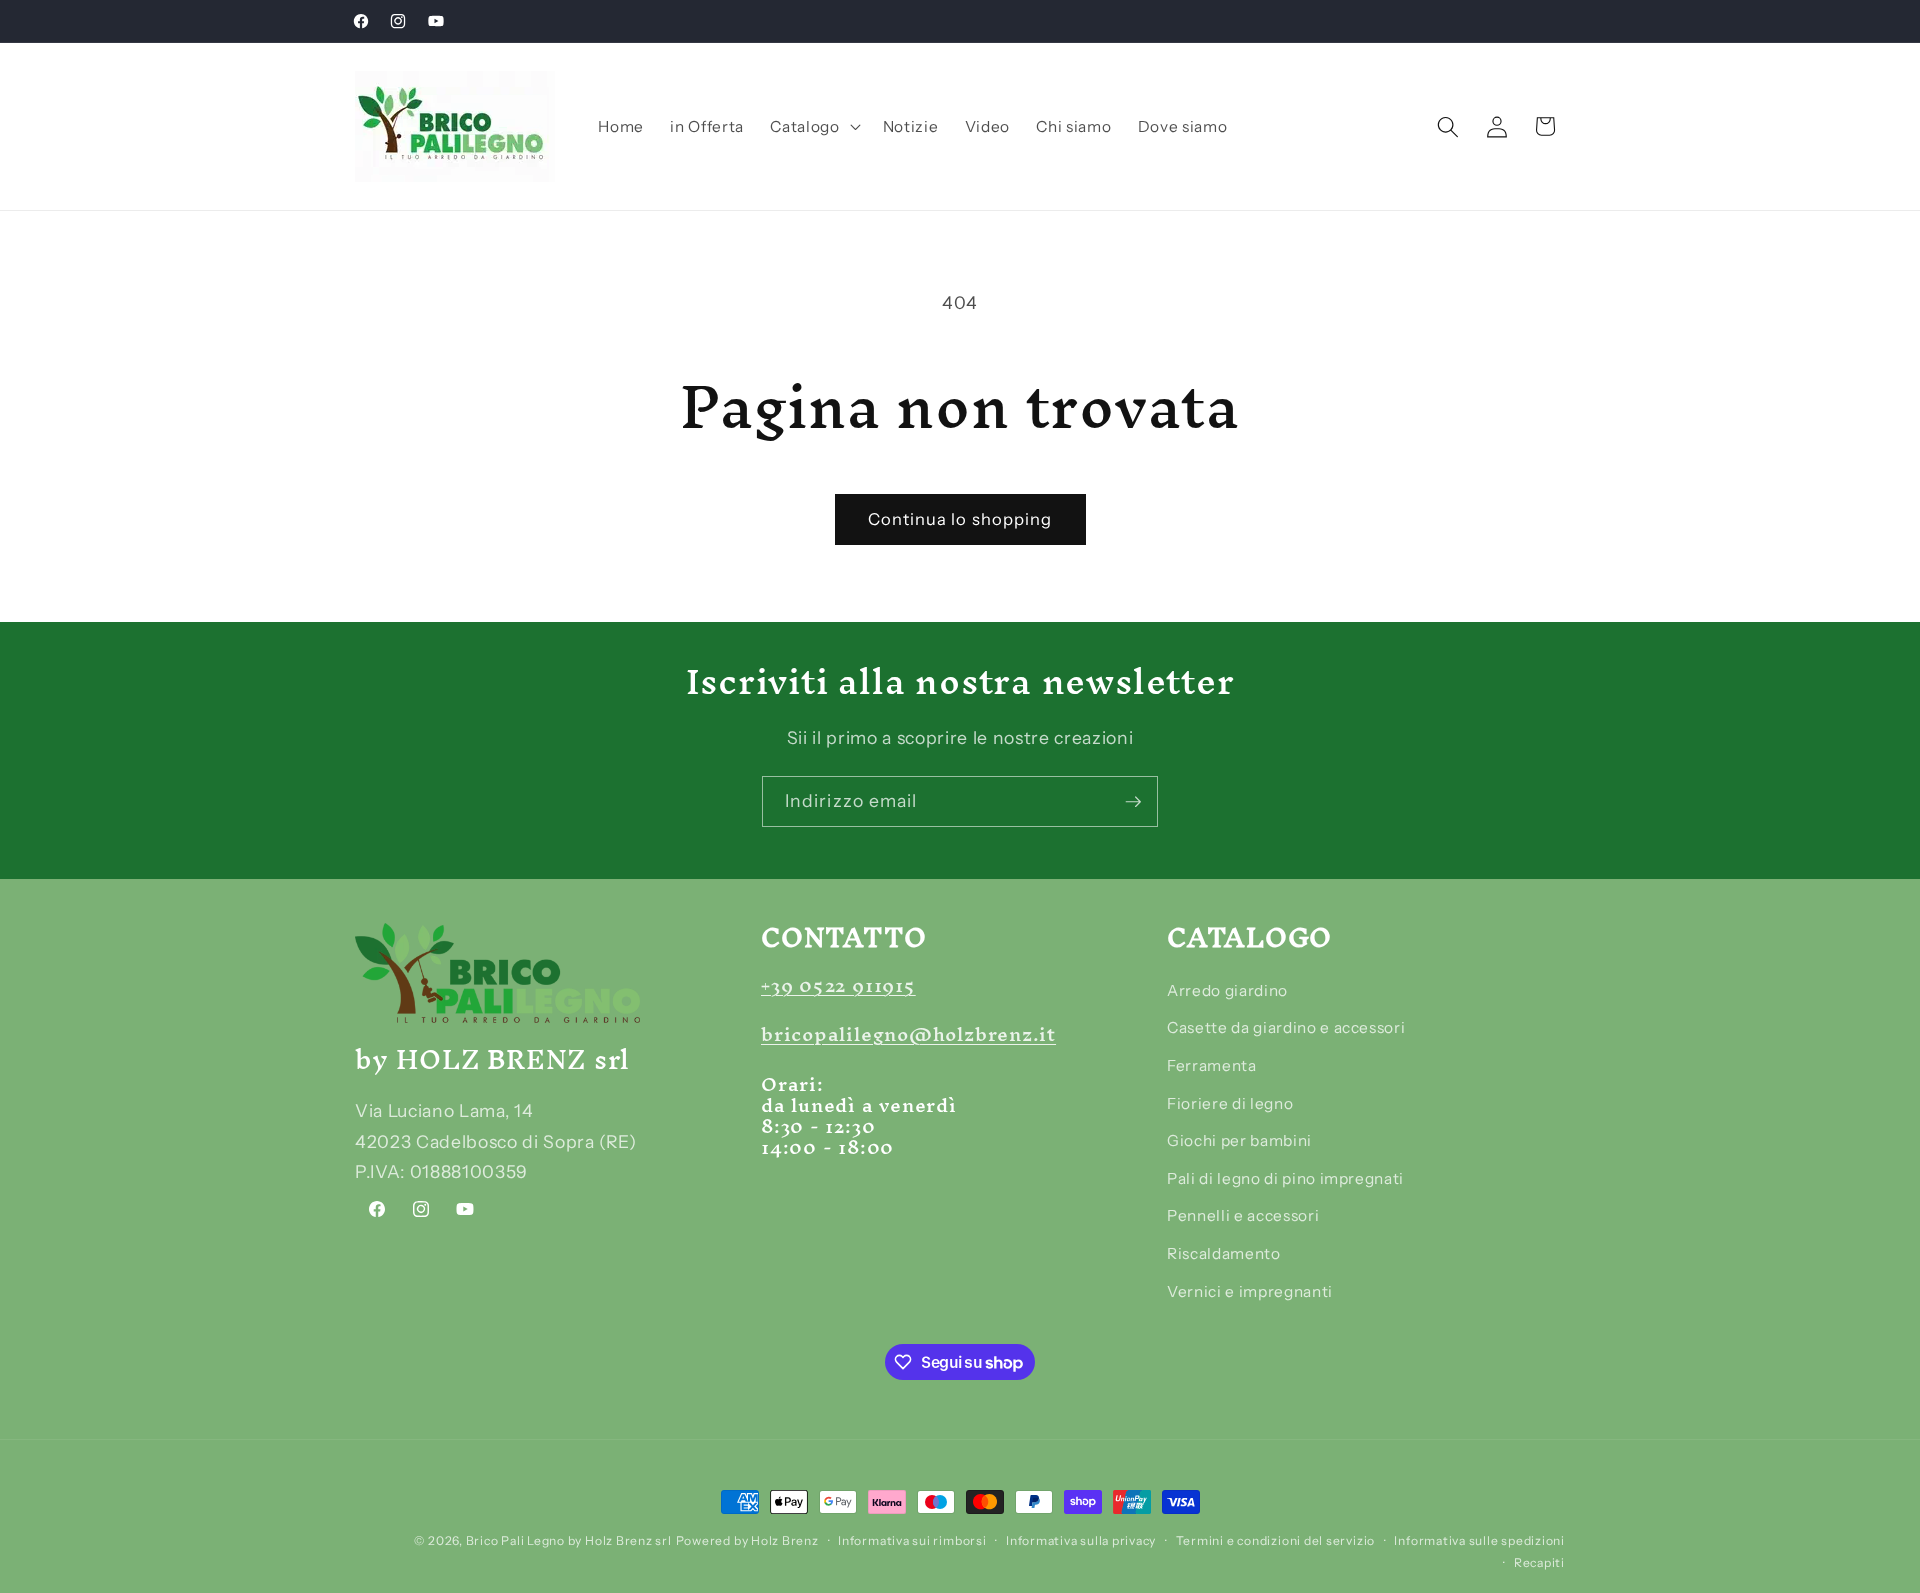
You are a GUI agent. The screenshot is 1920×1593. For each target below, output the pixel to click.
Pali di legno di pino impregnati (1285, 1178)
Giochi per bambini (1239, 1140)
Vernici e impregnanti (1250, 1291)
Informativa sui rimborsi (912, 1540)
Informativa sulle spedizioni (1479, 1540)
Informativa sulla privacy (1081, 1540)
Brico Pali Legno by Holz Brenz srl (569, 1540)
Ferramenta (1212, 1065)
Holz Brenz (785, 1540)
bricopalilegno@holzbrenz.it (908, 1034)
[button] (813, 127)
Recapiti (1539, 1562)
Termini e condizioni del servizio (1275, 1540)
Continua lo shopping (960, 519)
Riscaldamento (1224, 1253)
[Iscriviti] (1133, 802)
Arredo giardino (1227, 990)
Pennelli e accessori (1243, 1215)
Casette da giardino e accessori (1286, 1027)
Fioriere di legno (1230, 1103)
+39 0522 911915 (838, 985)
